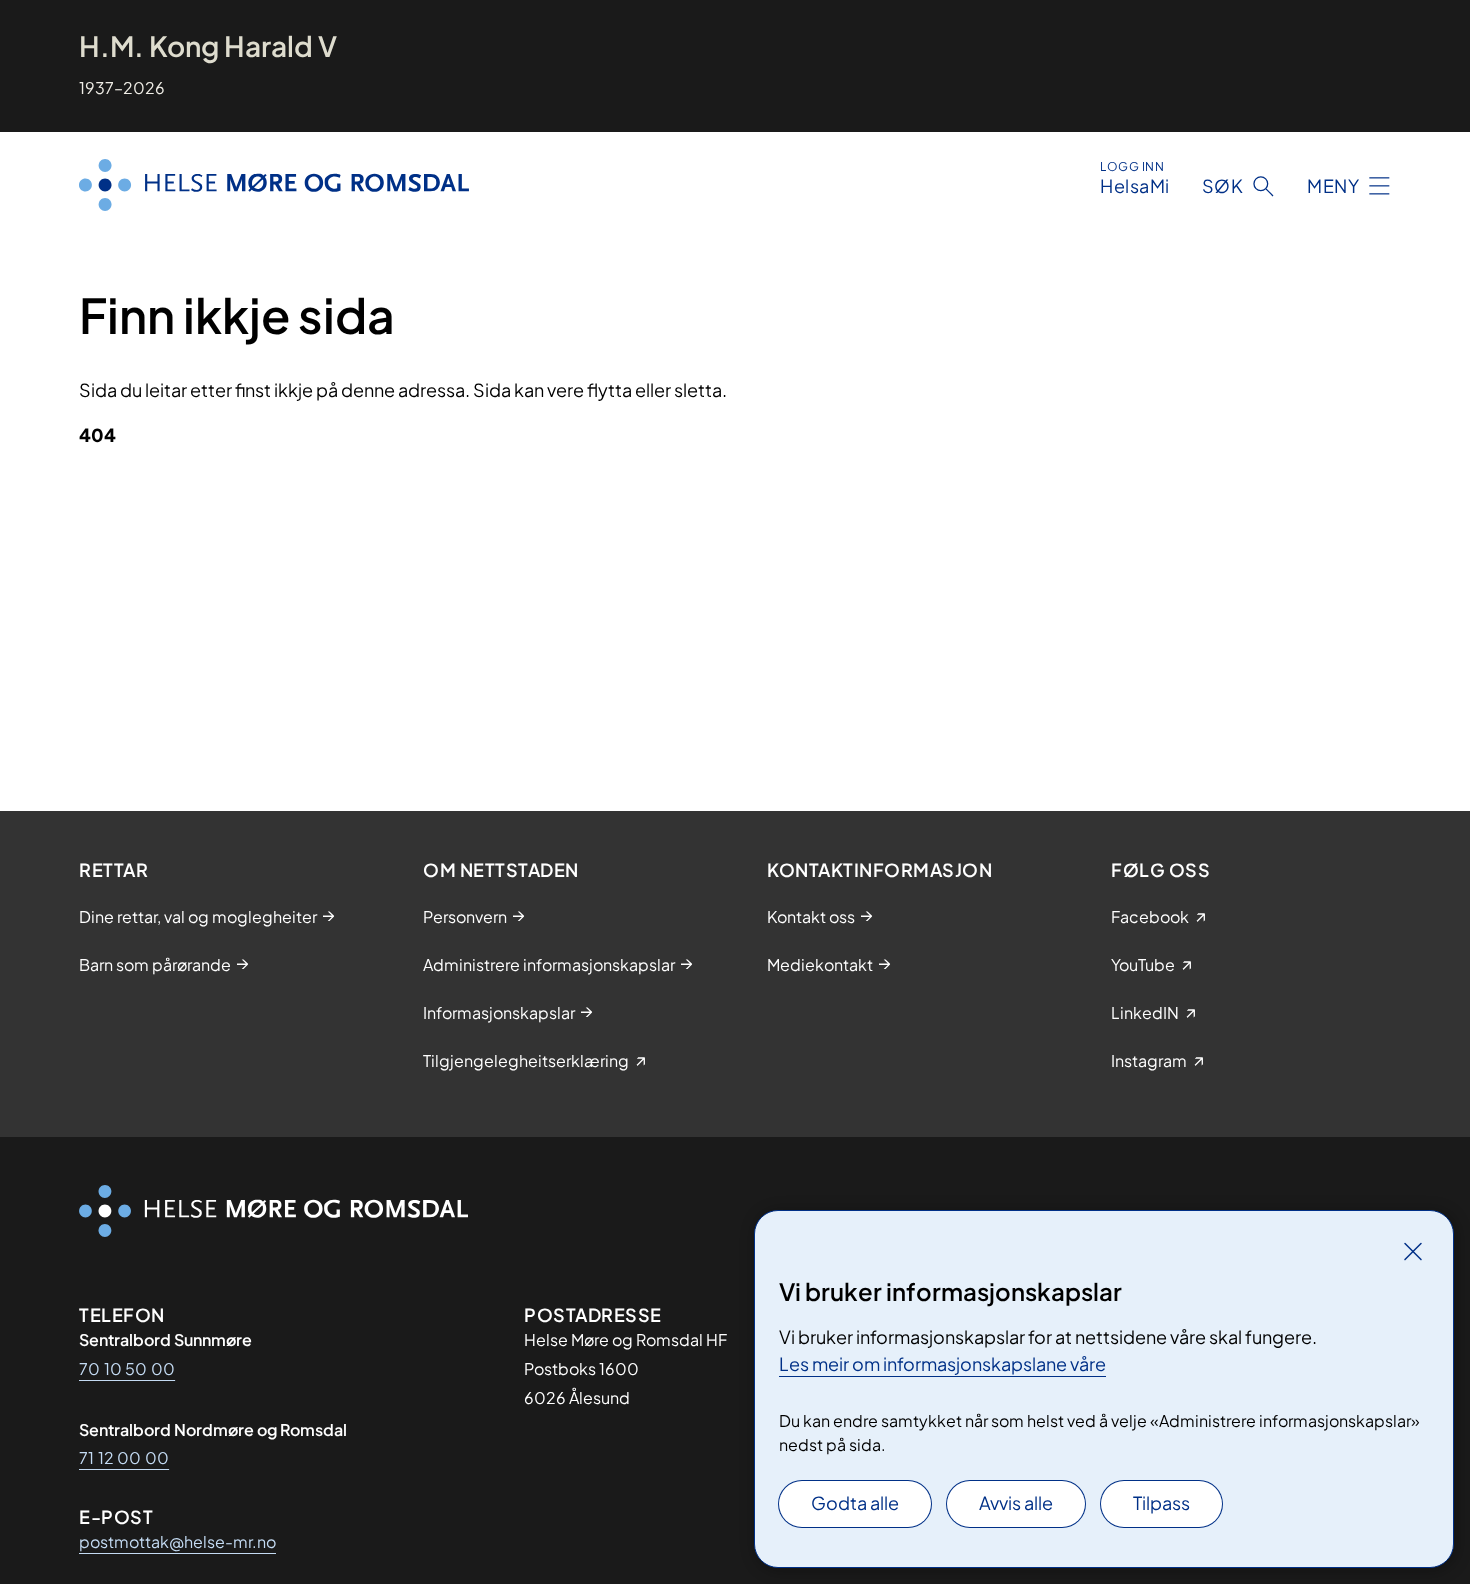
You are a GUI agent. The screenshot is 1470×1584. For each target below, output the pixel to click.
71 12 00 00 (124, 1457)
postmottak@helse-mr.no (177, 1541)
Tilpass (1161, 1502)
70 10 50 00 (127, 1368)
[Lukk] (1413, 1251)
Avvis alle (1016, 1502)
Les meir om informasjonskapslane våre (942, 1363)
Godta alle (855, 1502)
